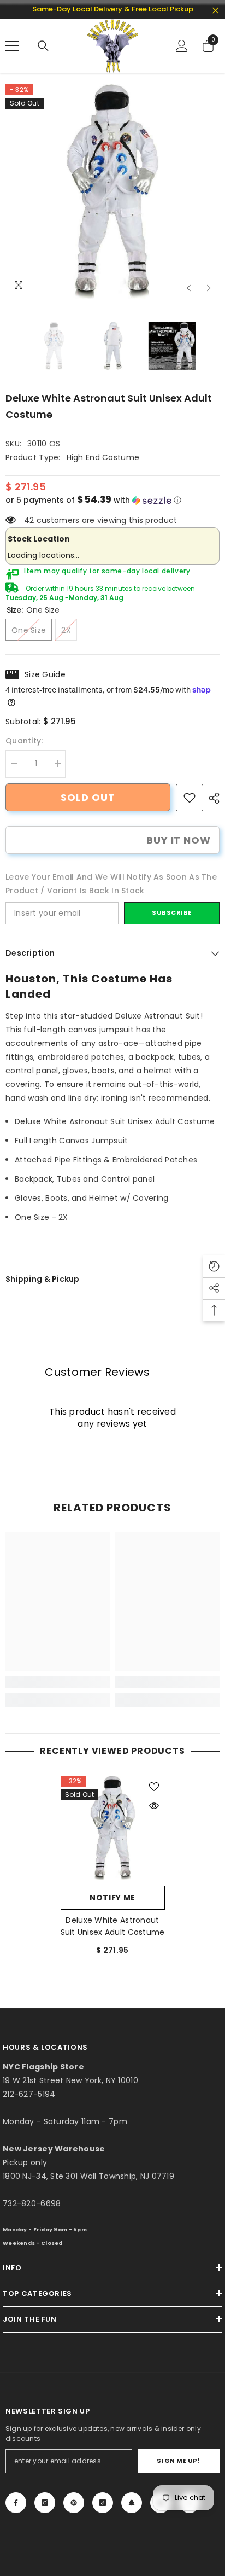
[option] (112, 191)
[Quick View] (154, 1806)
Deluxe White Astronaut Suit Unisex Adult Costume (113, 1926)
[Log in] (182, 46)
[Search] (43, 46)
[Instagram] (45, 2503)
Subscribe (172, 912)
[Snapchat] (132, 2503)
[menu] (12, 46)
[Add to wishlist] (154, 1787)
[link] (190, 798)
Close (215, 11)
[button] (189, 288)
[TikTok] (103, 2503)
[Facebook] (16, 2503)
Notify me (112, 1898)
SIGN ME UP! (178, 2461)
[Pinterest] (74, 2503)
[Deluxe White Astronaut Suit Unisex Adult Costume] (113, 1828)
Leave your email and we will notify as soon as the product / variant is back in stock (111, 884)
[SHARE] (211, 798)
